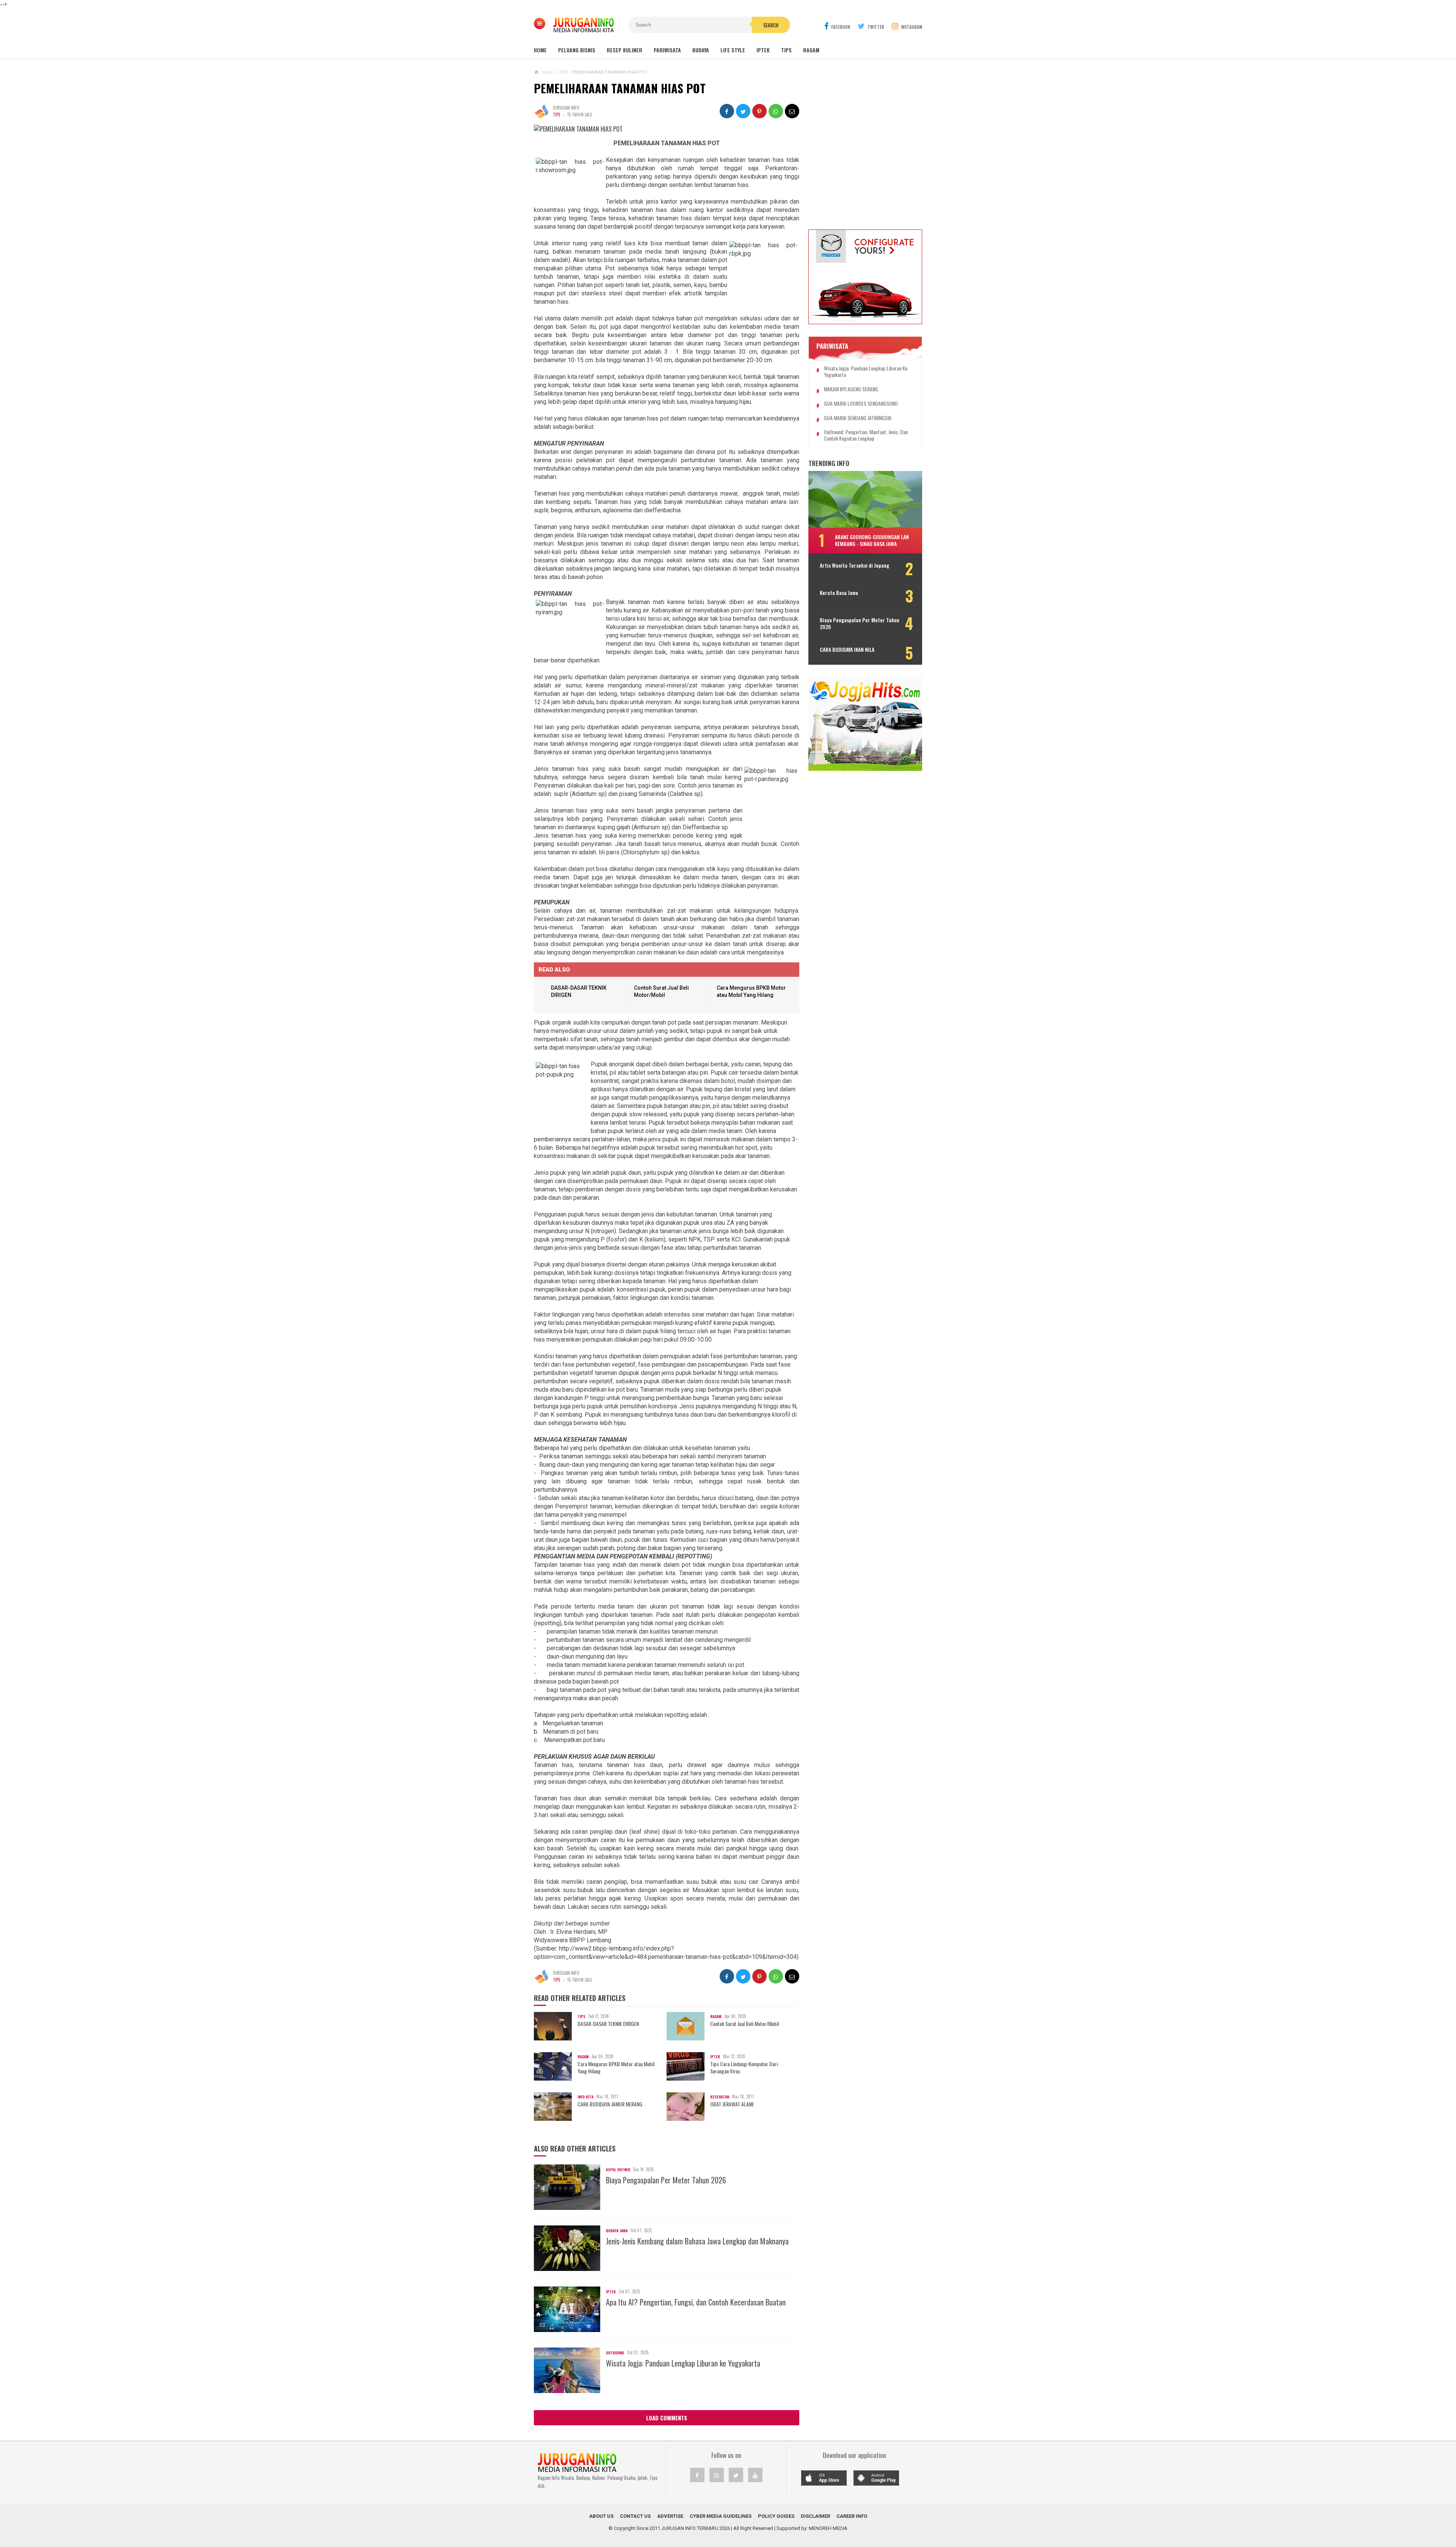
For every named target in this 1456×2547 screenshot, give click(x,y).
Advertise (670, 2516)
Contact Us (635, 2516)
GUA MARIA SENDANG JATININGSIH (858, 418)
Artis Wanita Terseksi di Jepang (854, 565)
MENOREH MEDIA (828, 2528)
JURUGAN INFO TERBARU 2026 (696, 2528)
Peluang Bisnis (577, 50)
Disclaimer (815, 2516)
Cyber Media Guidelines (721, 2516)
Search (771, 25)
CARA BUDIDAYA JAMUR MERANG (610, 2104)
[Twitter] (736, 2475)
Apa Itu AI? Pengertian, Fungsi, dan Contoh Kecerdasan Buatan (696, 2302)
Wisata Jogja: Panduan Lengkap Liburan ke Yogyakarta (683, 2363)
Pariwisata (667, 50)
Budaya (701, 50)
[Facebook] (697, 2475)
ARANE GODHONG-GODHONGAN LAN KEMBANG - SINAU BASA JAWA (872, 540)
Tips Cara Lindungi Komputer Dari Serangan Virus (744, 2067)
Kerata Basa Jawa (839, 593)
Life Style (733, 50)
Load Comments (667, 2418)
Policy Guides (776, 2516)
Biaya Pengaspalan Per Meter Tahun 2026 (666, 2180)
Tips (786, 50)
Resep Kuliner (624, 50)
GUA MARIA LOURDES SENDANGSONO (861, 404)
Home (540, 50)
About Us (601, 2516)
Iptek (763, 50)
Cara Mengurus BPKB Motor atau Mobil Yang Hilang (616, 2067)
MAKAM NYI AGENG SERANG (851, 389)
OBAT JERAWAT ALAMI (732, 2104)
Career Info (852, 2516)
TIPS (556, 115)
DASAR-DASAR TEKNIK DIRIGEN (608, 2024)
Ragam (811, 50)
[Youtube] (755, 2475)
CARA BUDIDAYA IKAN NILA (847, 650)
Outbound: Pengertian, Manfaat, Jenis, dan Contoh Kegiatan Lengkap (866, 435)
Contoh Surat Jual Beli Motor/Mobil (744, 2024)
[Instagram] (717, 2475)
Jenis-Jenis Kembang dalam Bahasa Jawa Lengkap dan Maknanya (697, 2241)
